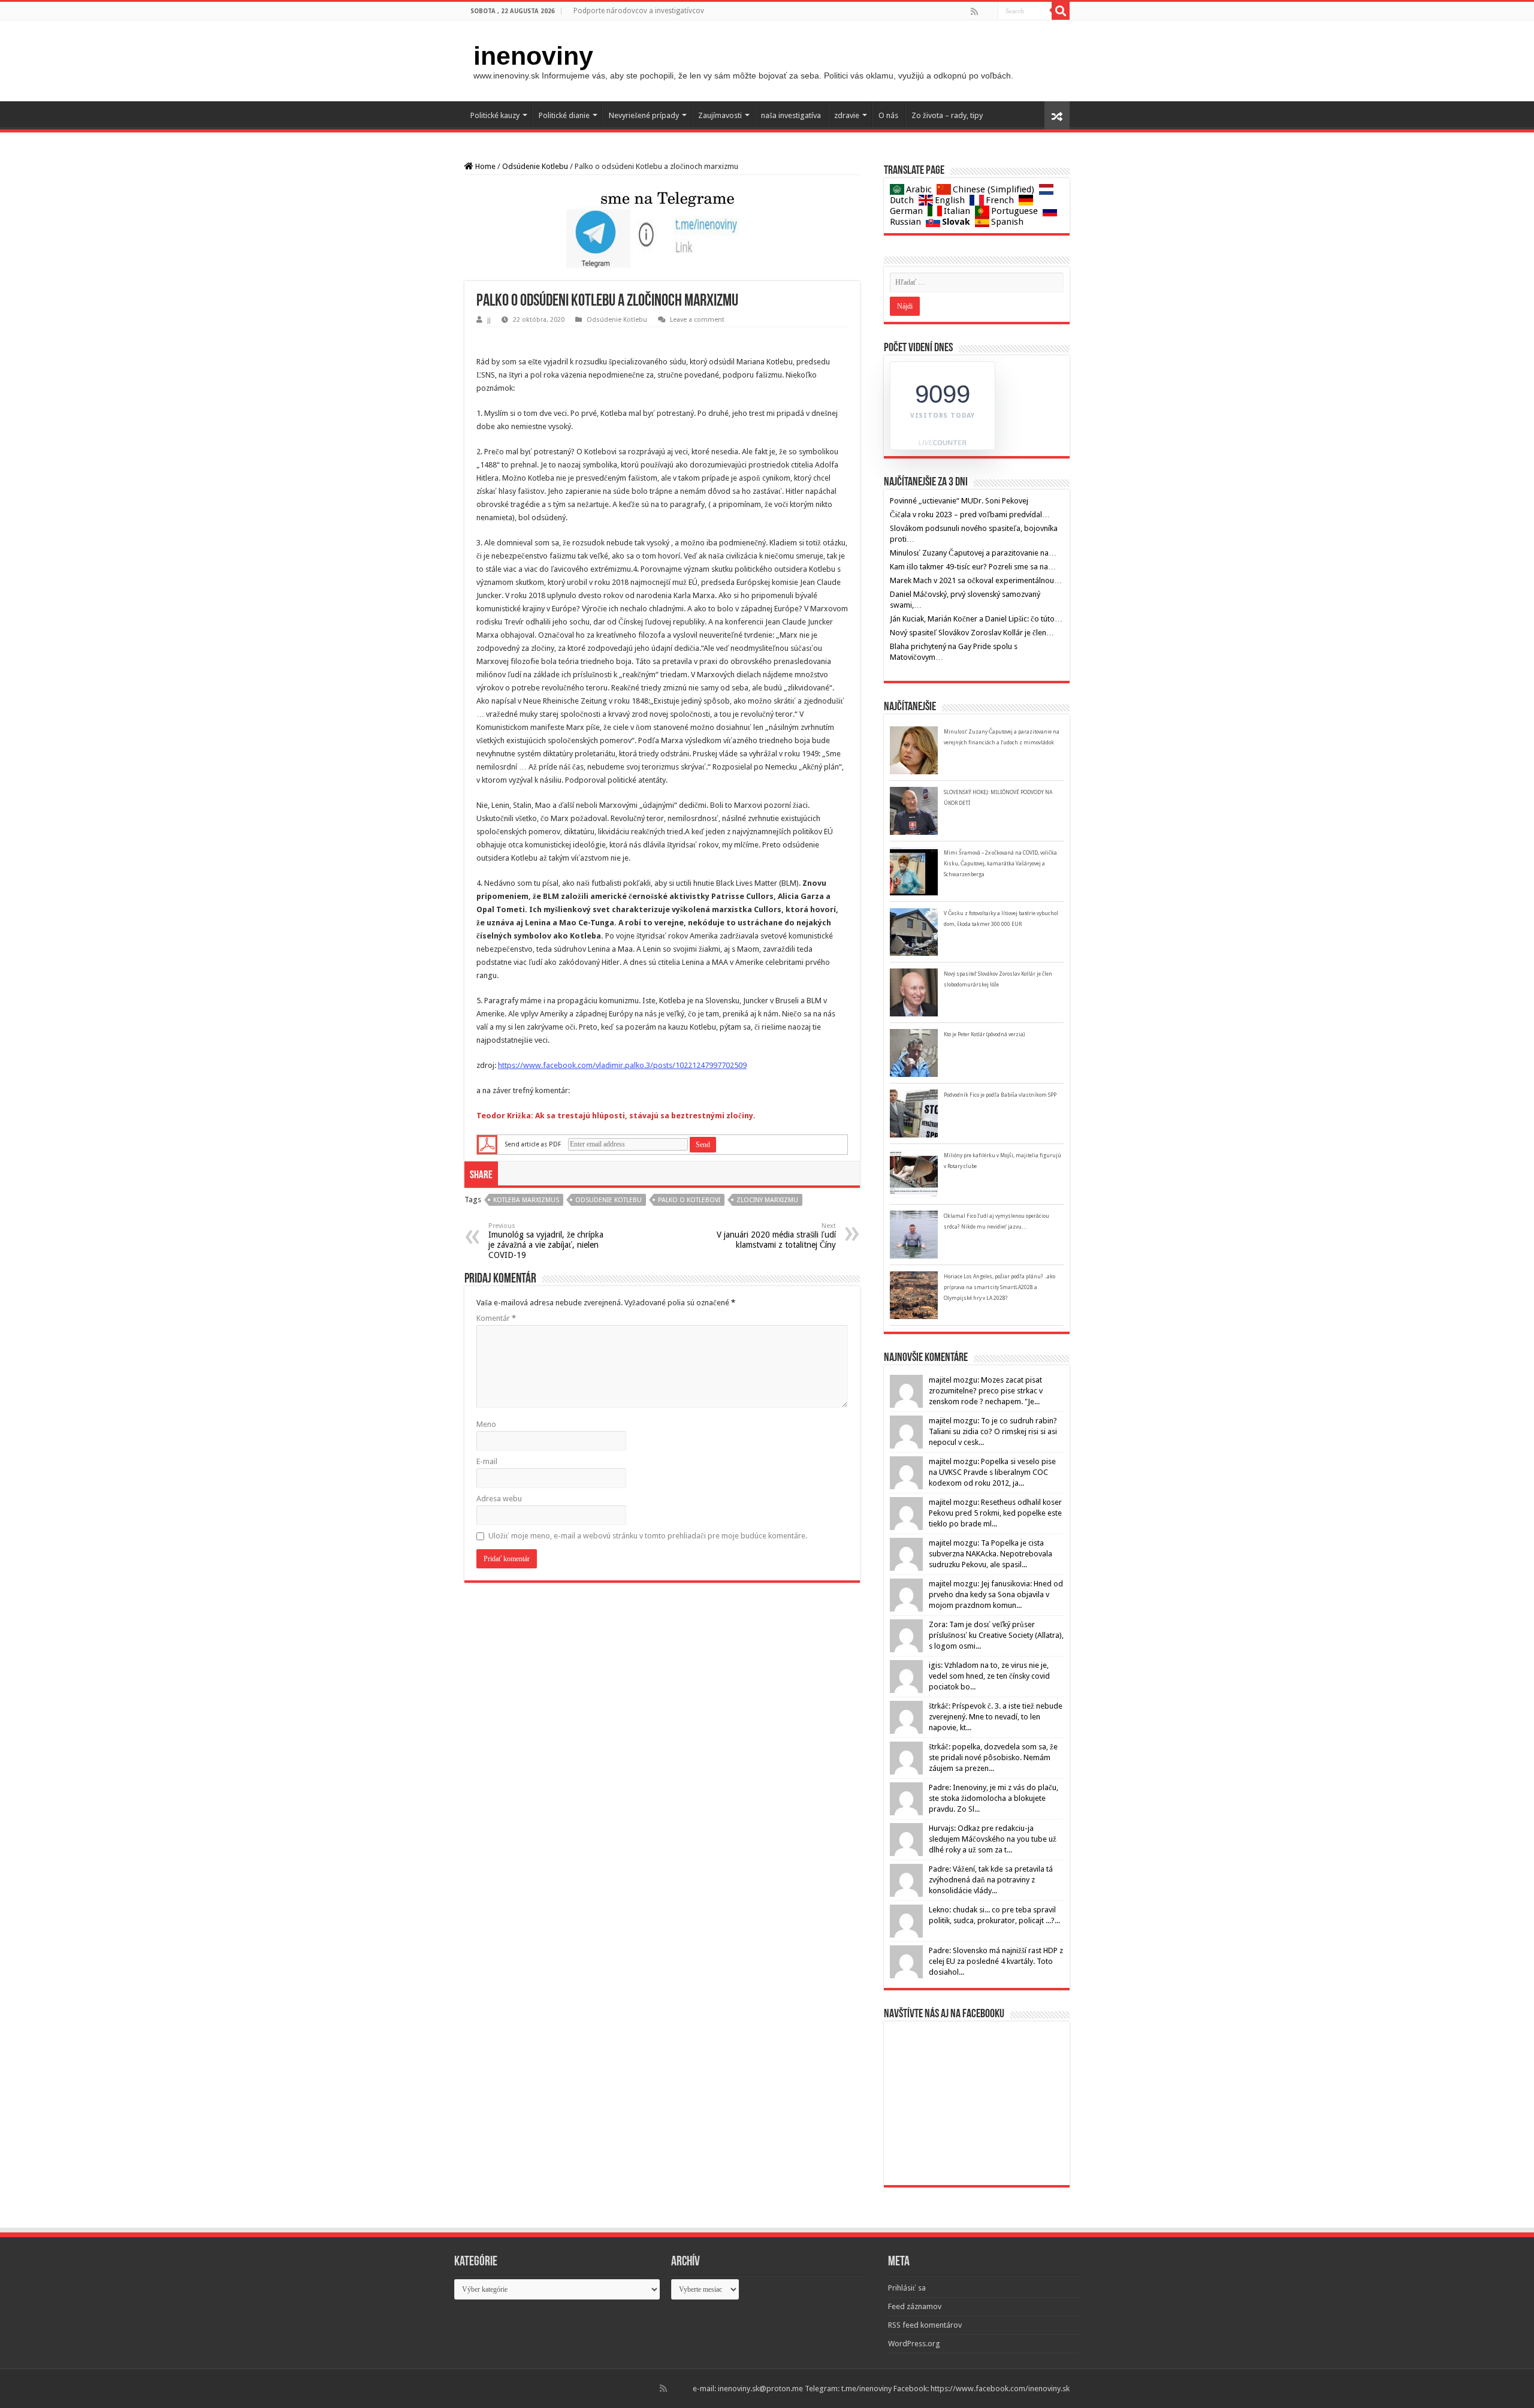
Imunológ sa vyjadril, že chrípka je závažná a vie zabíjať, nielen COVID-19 (546, 1241)
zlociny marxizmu (767, 1200)
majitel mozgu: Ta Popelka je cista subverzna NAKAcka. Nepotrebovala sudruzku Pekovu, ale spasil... (991, 1554)
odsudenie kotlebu (609, 1200)
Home (484, 166)
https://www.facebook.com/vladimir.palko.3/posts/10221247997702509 (622, 1065)
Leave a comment (697, 320)
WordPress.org (914, 2344)
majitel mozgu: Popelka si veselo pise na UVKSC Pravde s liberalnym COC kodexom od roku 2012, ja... (992, 1472)
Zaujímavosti (720, 115)
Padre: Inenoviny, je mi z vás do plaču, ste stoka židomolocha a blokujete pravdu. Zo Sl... (994, 1798)
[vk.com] (992, 11)
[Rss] (974, 11)
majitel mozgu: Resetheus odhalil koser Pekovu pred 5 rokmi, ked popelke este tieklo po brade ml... (995, 1513)
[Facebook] (983, 11)
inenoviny (533, 56)
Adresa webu (499, 1499)
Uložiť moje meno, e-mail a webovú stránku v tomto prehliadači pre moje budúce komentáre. (648, 1536)
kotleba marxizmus (526, 1200)
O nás (888, 115)
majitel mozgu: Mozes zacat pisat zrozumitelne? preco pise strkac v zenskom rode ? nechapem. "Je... (986, 1391)
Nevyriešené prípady (644, 115)
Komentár (496, 1318)
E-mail (487, 1461)
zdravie (847, 115)
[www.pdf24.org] (487, 1144)
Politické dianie (564, 115)
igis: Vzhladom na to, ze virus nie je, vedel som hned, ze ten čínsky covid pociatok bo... (989, 1676)
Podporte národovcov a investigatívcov (639, 11)
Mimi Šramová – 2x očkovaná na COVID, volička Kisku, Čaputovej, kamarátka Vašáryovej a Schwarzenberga (1000, 864)
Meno (486, 1424)
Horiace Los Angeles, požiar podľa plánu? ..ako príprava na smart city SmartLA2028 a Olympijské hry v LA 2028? (999, 1287)
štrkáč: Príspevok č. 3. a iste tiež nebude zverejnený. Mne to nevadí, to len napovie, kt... (996, 1717)
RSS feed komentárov (925, 2325)
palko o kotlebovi (689, 1200)
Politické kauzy (495, 115)
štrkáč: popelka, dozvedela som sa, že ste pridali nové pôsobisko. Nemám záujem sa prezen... (993, 1757)
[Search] (1061, 11)
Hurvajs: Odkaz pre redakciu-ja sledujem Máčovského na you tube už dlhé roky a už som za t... (993, 1839)
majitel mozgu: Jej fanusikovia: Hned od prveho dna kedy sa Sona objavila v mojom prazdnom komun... (996, 1594)
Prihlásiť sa (907, 2288)
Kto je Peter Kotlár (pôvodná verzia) (984, 1034)
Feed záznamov (915, 2306)
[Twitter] (988, 11)
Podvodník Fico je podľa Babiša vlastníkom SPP (1000, 1095)
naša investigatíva (791, 115)
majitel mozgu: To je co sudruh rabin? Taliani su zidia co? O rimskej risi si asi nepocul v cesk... (993, 1431)
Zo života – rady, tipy (947, 115)
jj (489, 320)
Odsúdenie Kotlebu (535, 166)
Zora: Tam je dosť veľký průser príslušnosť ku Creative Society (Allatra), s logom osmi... (996, 1635)
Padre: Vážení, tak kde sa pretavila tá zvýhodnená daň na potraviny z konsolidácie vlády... (991, 1880)
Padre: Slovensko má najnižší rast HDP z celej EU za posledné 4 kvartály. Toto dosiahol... (996, 1961)
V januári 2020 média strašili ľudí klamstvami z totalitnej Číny (776, 1236)
